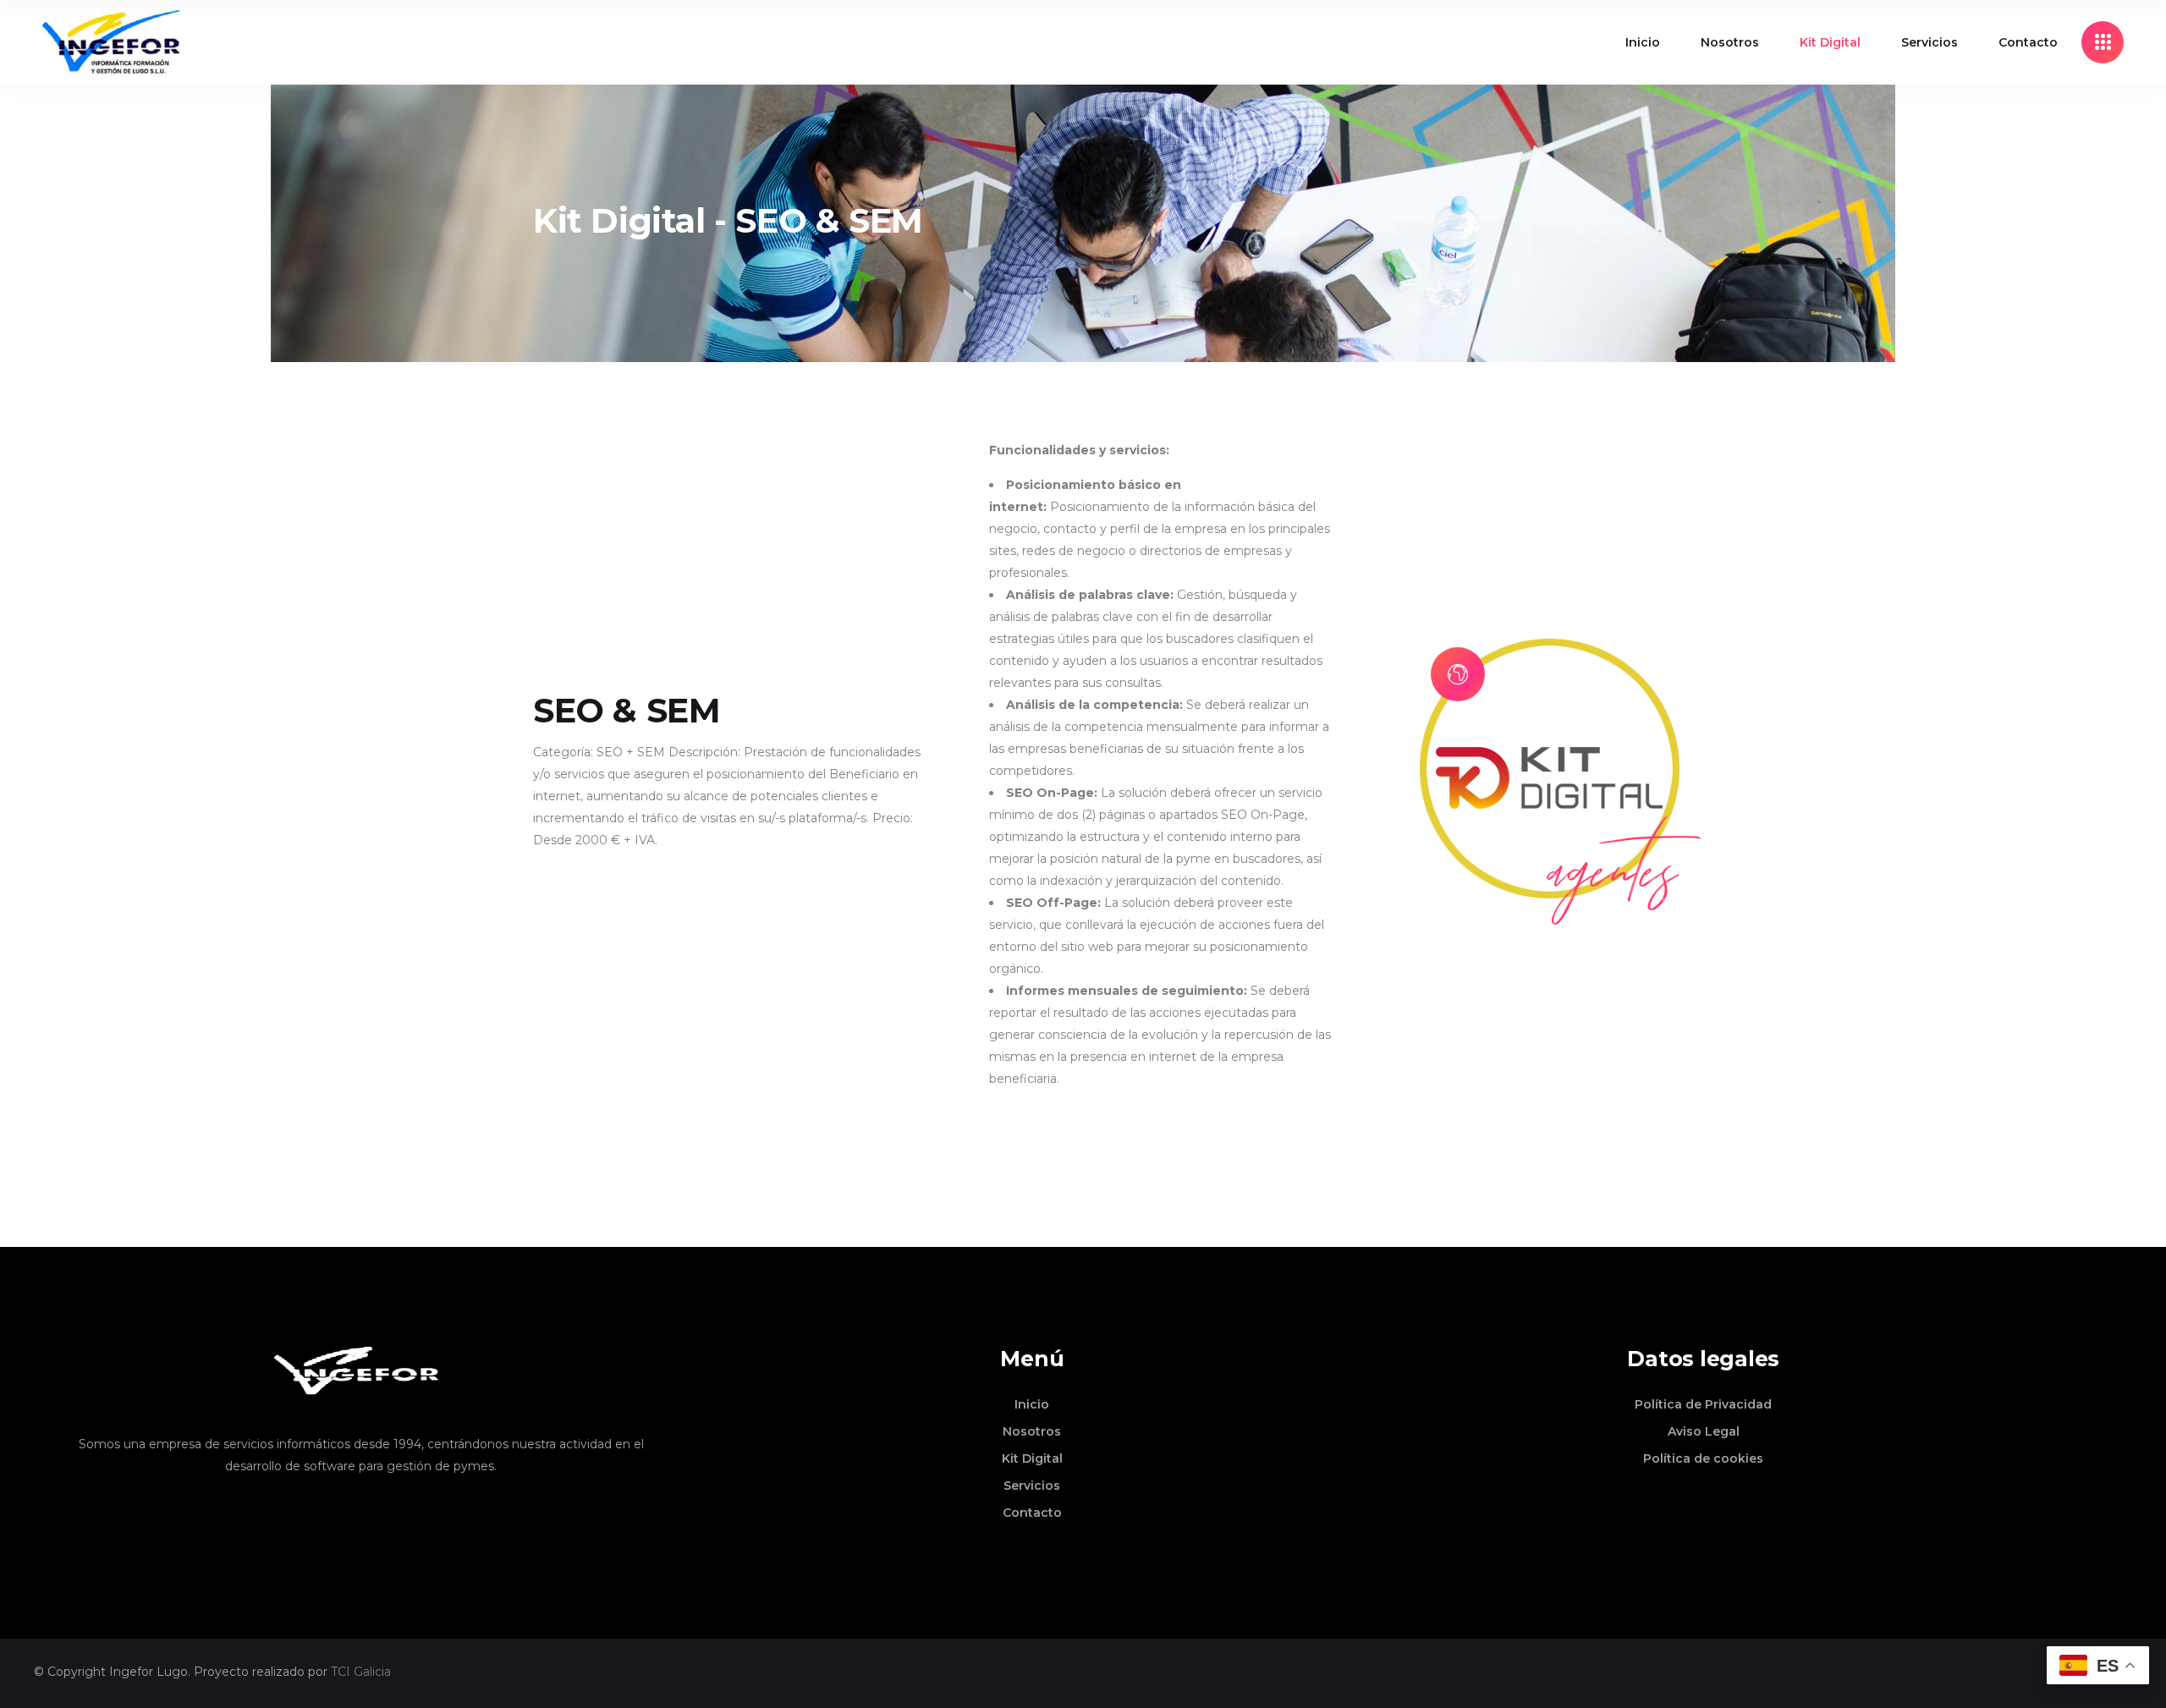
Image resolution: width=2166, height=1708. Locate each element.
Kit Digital (1032, 1458)
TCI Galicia (361, 1672)
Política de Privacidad (1703, 1404)
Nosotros (1032, 1431)
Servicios (1032, 1486)
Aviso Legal (1704, 1431)
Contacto (1032, 1513)
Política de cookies (1703, 1458)
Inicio (1032, 1404)
